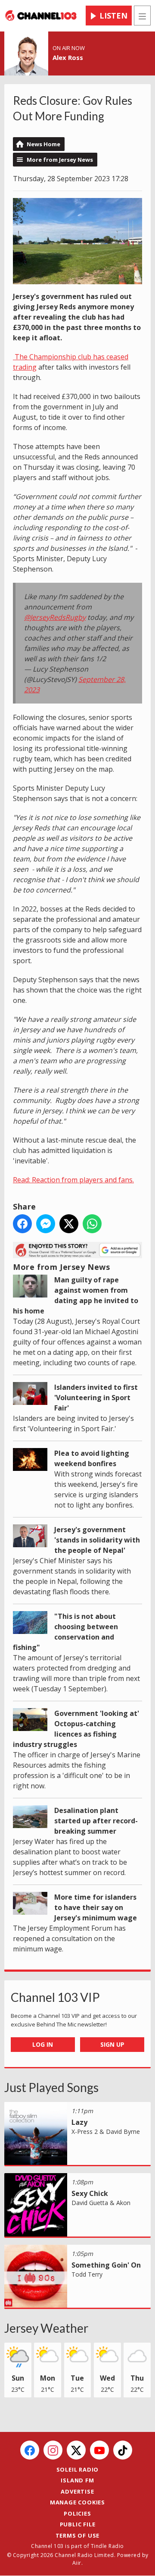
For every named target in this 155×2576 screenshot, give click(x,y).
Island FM (77, 2480)
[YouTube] (99, 2450)
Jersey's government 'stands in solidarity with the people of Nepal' (97, 1540)
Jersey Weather (46, 2328)
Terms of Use (78, 2535)
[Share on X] (69, 1224)
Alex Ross (68, 57)
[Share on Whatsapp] (92, 1224)
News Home (43, 144)
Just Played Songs (51, 2087)
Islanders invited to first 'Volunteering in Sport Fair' (96, 1398)
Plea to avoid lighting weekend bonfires (92, 1458)
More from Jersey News (60, 160)
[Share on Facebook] (22, 1224)
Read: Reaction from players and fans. (73, 1180)
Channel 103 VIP (55, 1997)
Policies (77, 2513)
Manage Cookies (77, 2502)
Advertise (77, 2491)
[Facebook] (30, 2450)
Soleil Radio (78, 2469)
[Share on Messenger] (46, 1224)
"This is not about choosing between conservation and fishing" (65, 1632)
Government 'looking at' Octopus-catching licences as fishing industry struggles (76, 1729)
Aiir (77, 2563)
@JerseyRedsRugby (55, 617)
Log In (43, 2044)
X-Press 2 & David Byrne (106, 2131)
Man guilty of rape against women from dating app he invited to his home (76, 1295)
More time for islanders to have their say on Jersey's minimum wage (96, 1907)
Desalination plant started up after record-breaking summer (96, 1821)
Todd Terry (87, 2274)
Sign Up (112, 2044)
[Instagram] (53, 2450)
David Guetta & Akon (101, 2203)
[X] (76, 2450)
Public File (78, 2524)
